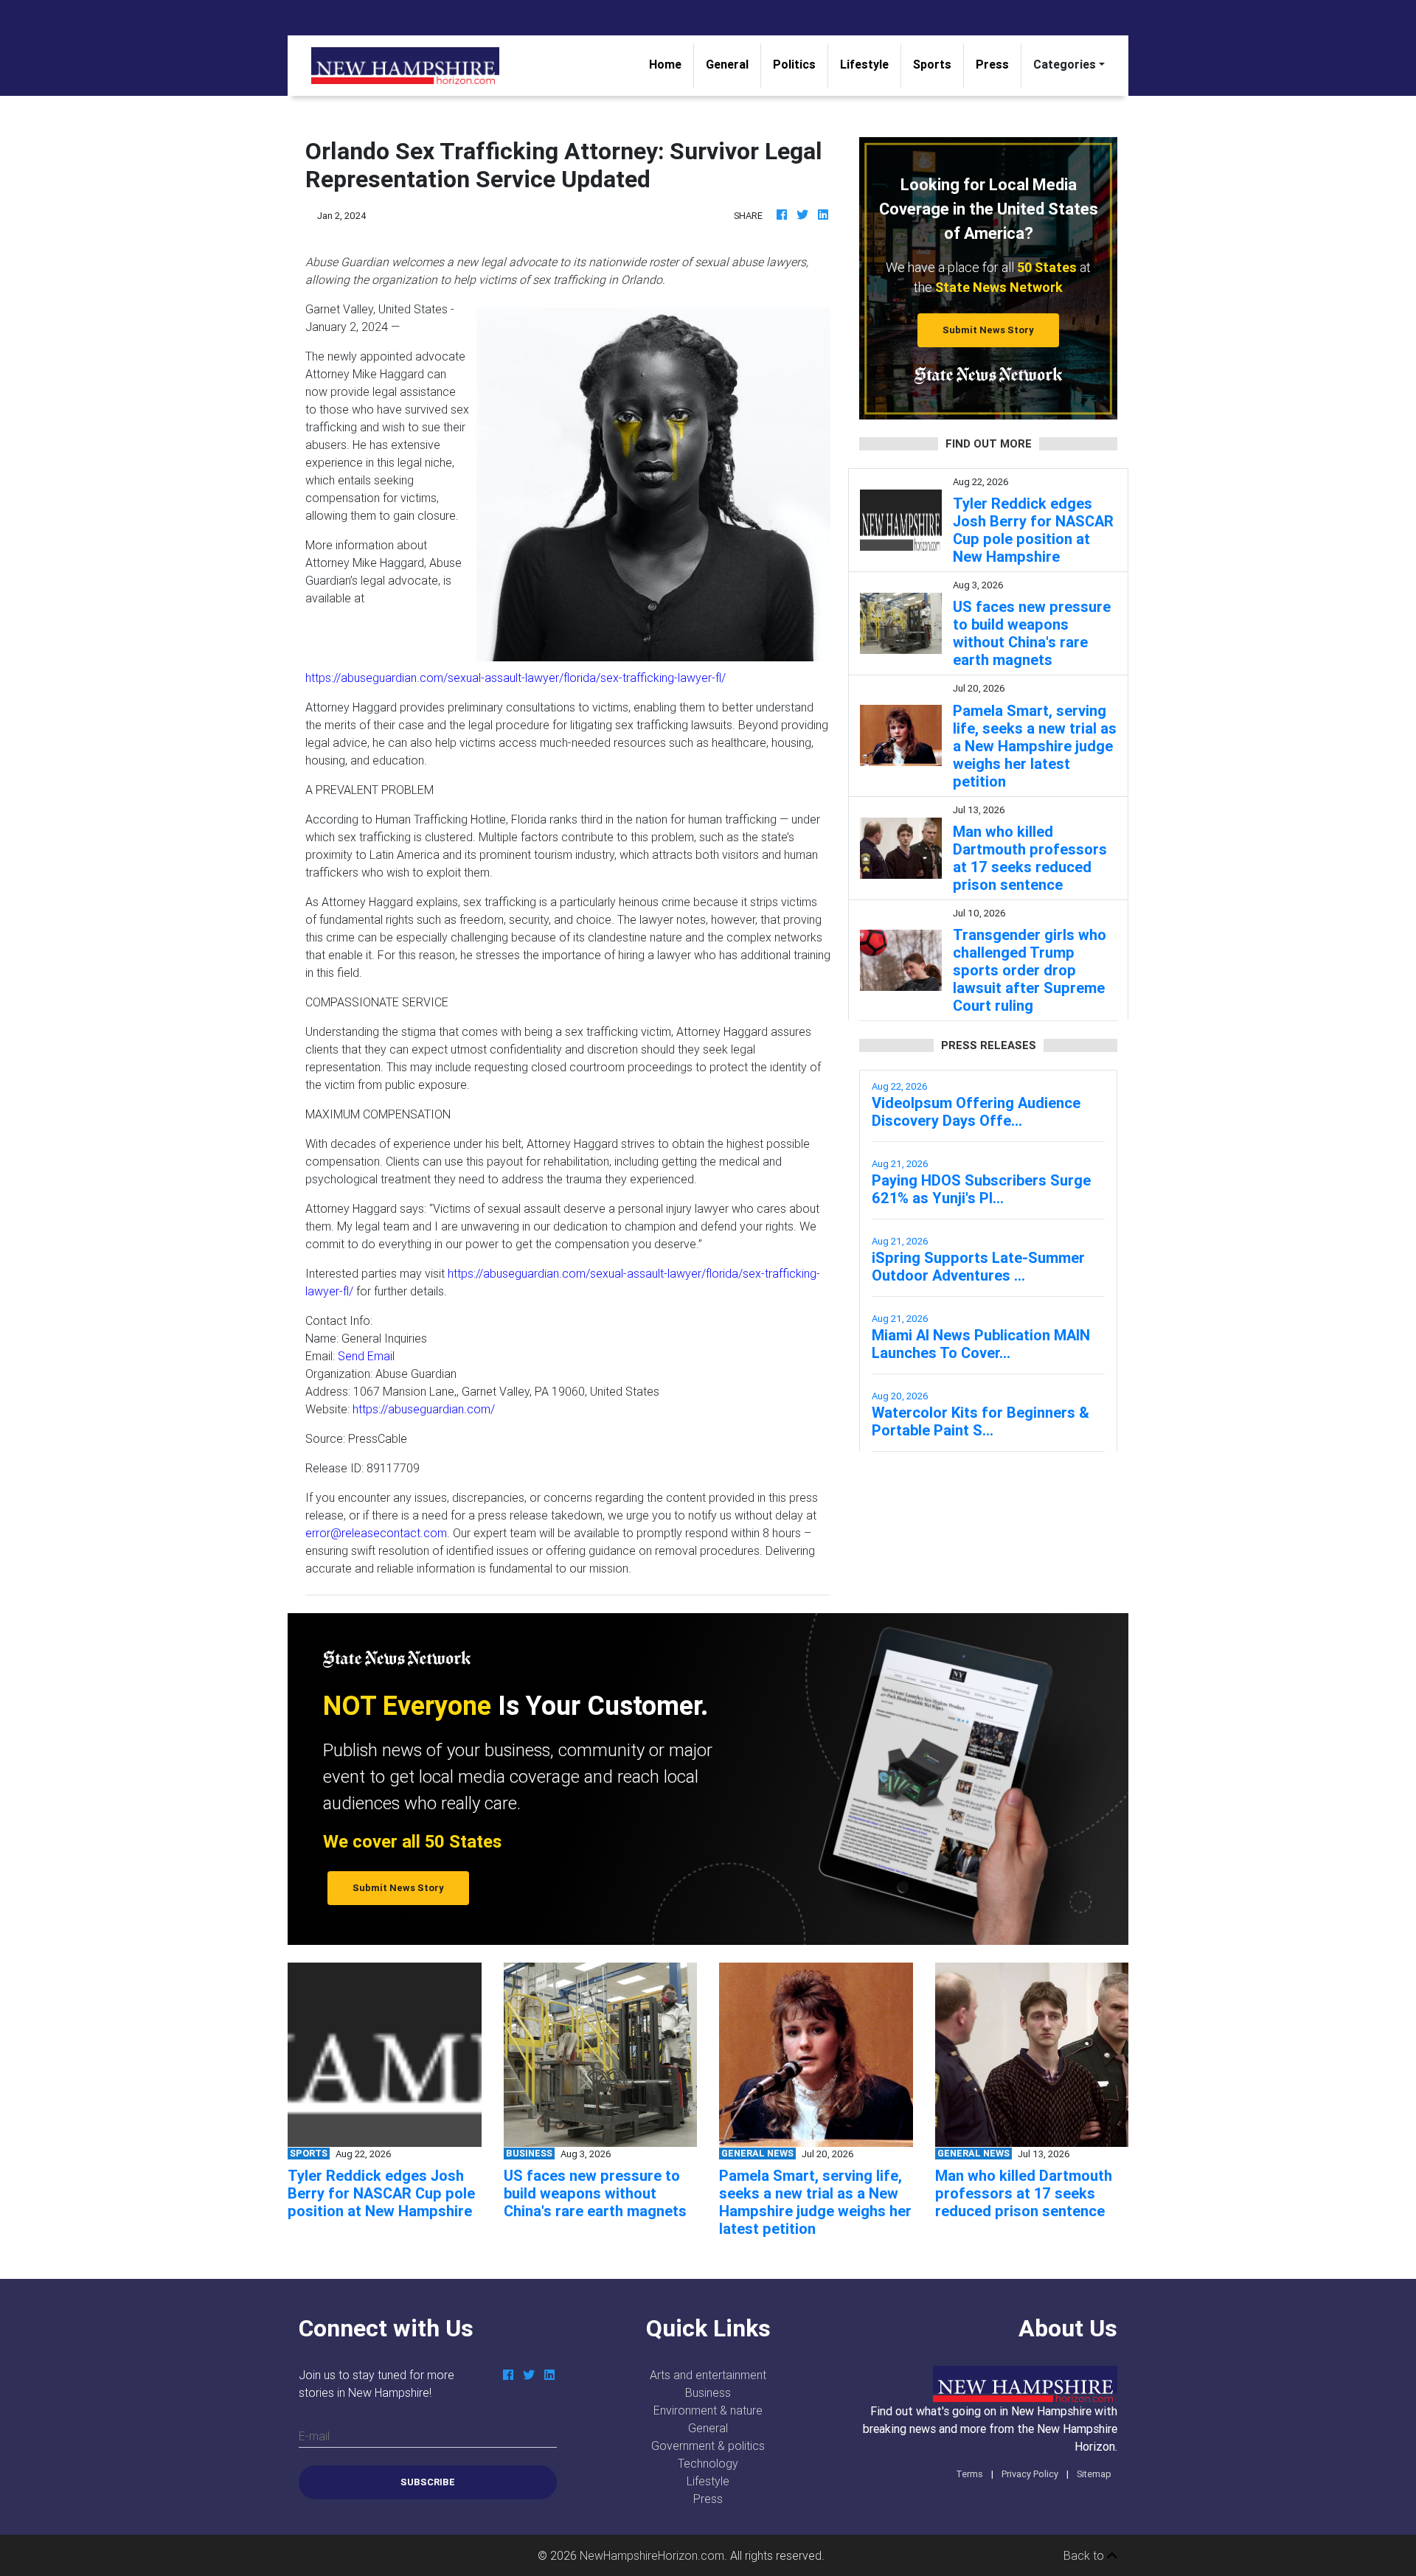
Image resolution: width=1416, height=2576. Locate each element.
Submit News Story (988, 330)
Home (671, 64)
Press (992, 64)
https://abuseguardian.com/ (424, 1409)
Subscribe (428, 2482)
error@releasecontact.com (376, 1533)
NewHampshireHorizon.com (652, 2555)
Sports (932, 64)
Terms (969, 2474)
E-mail (314, 2436)
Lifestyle (864, 64)
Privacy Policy (1030, 2474)
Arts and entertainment (708, 2375)
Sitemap (1094, 2474)
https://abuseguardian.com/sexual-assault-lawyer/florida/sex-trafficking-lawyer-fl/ (516, 678)
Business (708, 2392)
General (727, 64)
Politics (794, 64)
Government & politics (708, 2446)
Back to (1085, 2555)
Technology (708, 2463)
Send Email (366, 1356)
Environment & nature (708, 2410)
